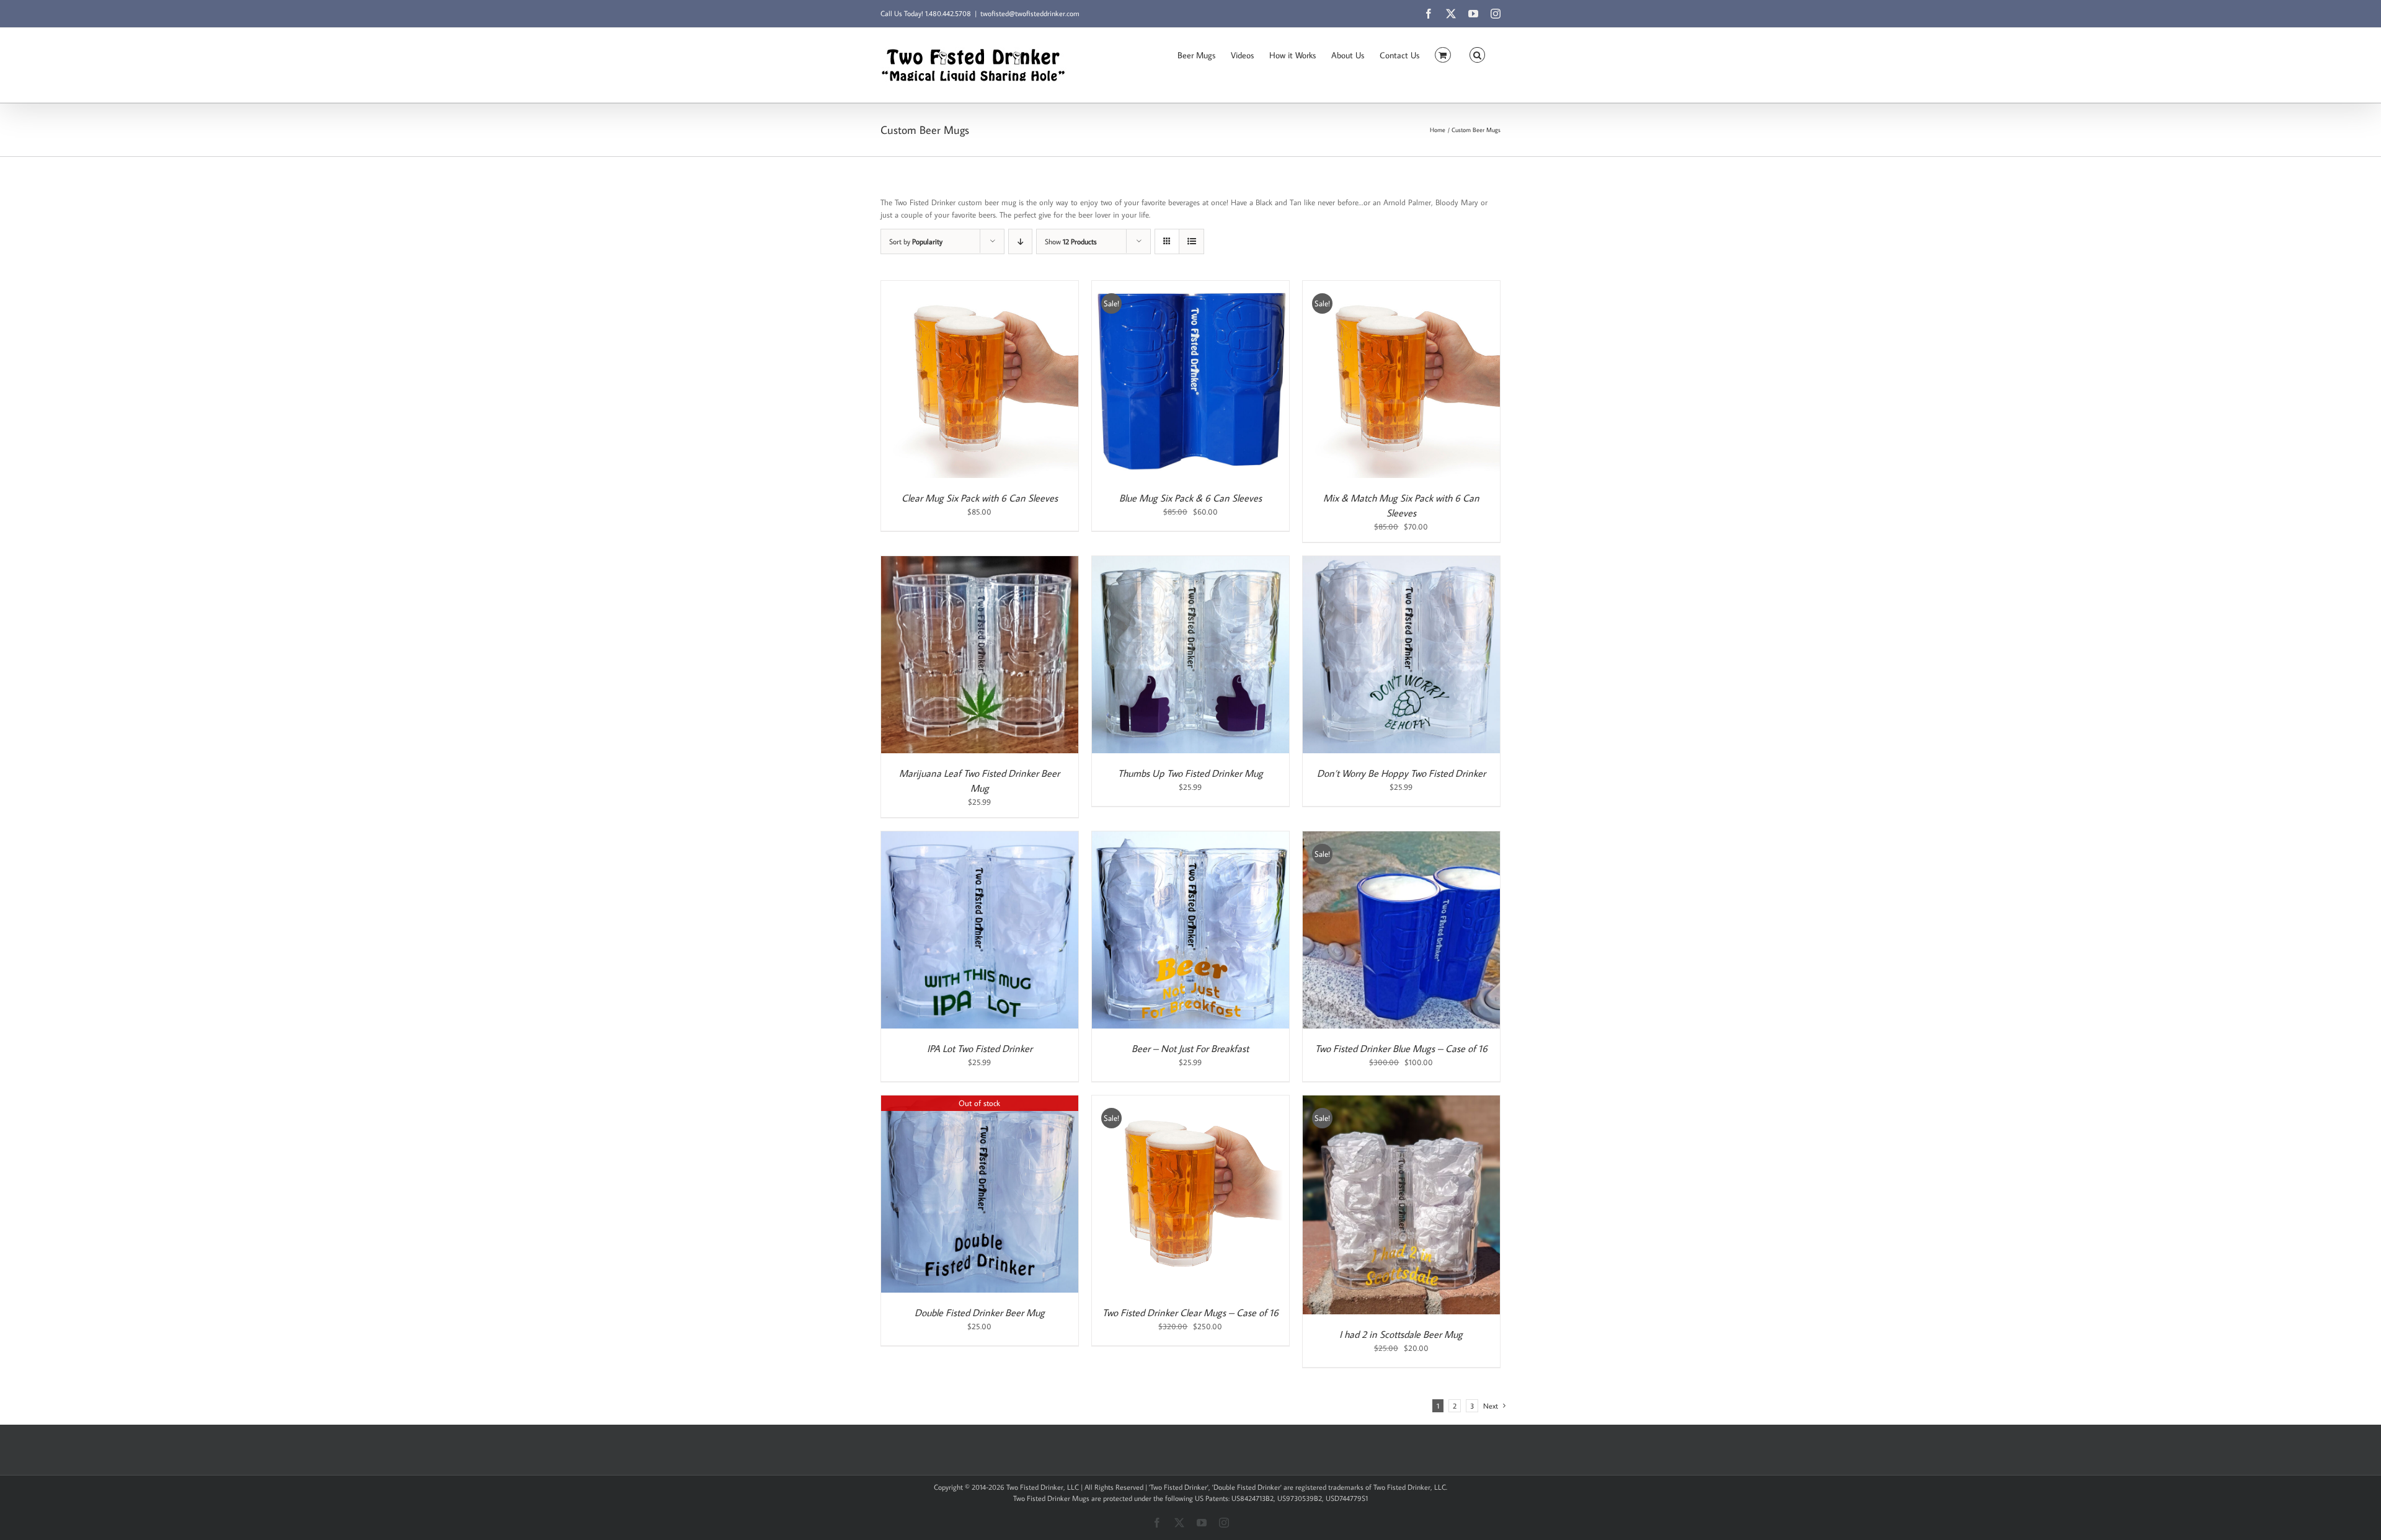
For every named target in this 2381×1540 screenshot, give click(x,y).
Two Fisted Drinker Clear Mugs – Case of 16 (1190, 1312)
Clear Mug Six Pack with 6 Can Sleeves (980, 498)
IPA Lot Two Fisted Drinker (980, 1048)
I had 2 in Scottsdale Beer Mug (1401, 1334)
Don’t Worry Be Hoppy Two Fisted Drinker (1401, 773)
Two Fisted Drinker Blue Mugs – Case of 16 (1401, 1048)
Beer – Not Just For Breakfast (1190, 1048)
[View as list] (1191, 241)
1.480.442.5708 (948, 13)
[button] (1477, 54)
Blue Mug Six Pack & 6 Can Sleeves (1190, 498)
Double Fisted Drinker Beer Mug (980, 1312)
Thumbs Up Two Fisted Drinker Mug (1190, 773)
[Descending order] (1020, 241)
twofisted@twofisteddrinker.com (1030, 13)
